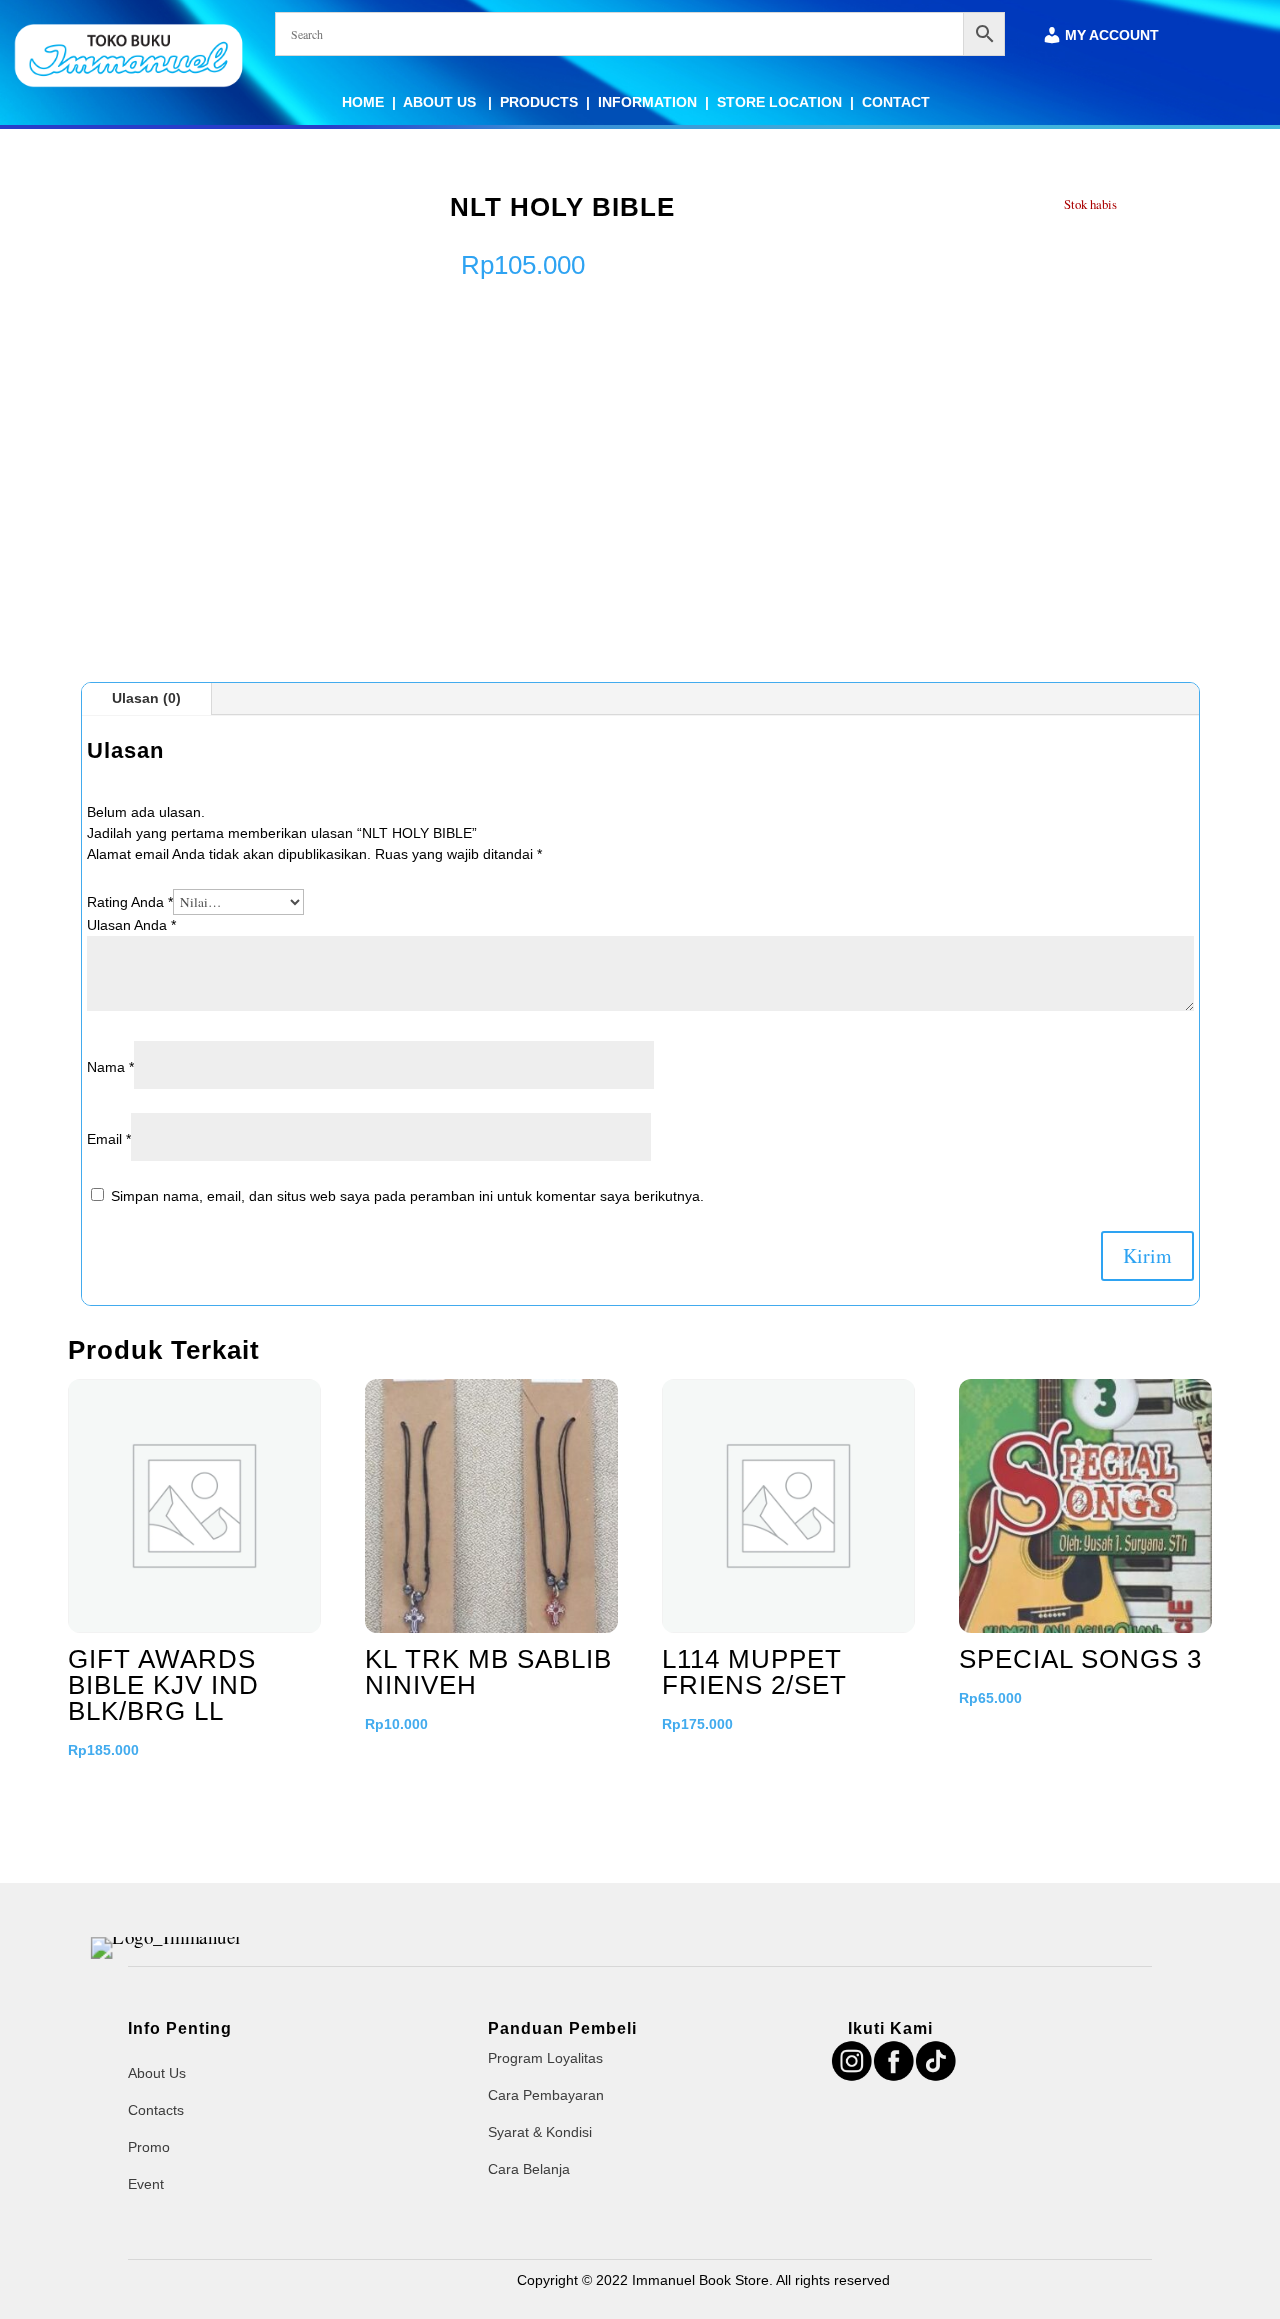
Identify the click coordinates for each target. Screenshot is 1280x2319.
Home (363, 102)
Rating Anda (130, 902)
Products (539, 102)
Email (109, 1139)
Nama (110, 1067)
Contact (896, 102)
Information (647, 102)
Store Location (779, 102)
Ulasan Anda (131, 925)
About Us (441, 102)
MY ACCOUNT (1112, 35)
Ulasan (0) (146, 698)
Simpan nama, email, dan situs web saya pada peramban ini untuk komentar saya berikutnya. (407, 1196)
